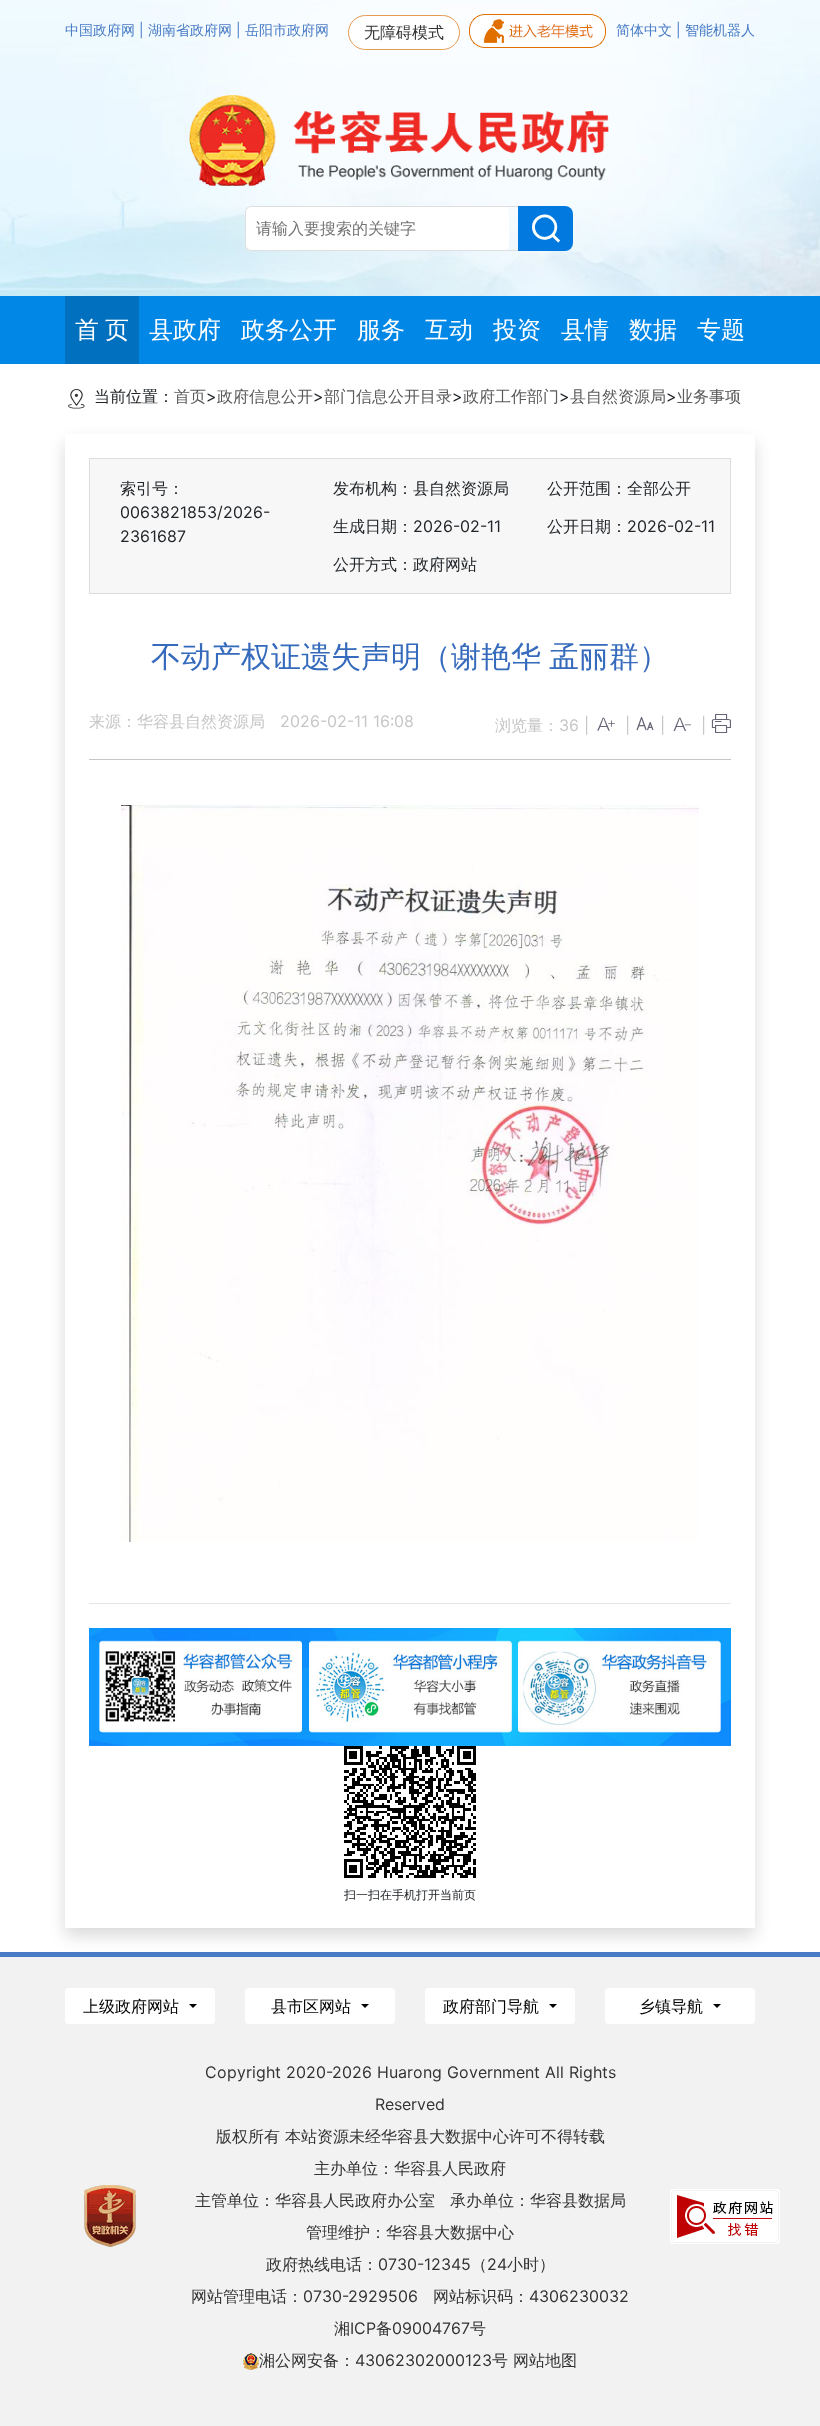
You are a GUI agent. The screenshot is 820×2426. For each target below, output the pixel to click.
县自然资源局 (618, 396)
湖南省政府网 (192, 30)
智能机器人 (720, 30)
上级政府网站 (133, 2006)
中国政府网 (102, 30)
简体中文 (646, 30)
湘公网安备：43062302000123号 (383, 2360)
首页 (190, 396)
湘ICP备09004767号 (410, 2328)
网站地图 (545, 2360)
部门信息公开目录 (388, 396)
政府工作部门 (511, 396)
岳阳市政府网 (287, 30)
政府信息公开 (265, 396)
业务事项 (709, 396)
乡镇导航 (673, 2006)
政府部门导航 (493, 2006)
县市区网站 (313, 2006)
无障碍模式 (404, 32)
